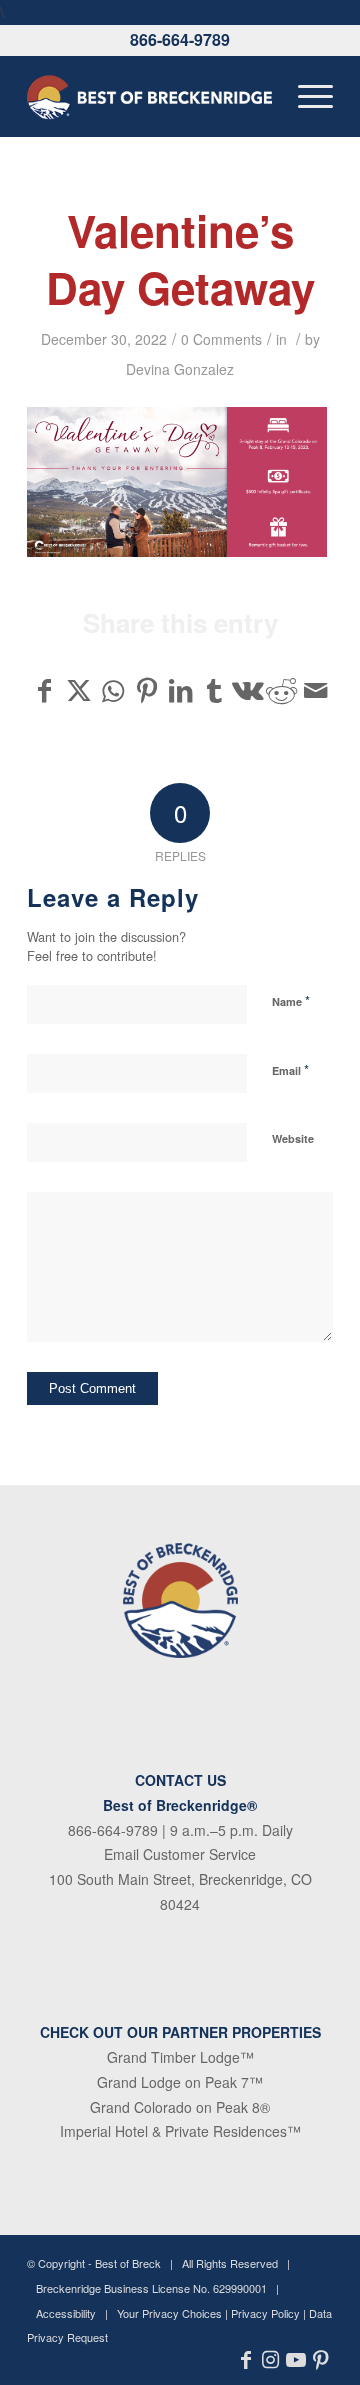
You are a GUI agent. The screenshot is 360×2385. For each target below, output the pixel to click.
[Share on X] (79, 690)
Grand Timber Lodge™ (180, 2057)
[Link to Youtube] (295, 2360)
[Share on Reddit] (281, 690)
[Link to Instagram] (270, 2360)
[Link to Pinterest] (320, 2360)
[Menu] (305, 96)
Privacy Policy (265, 2313)
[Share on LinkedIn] (180, 690)
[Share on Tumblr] (214, 690)
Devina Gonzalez (180, 369)
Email (290, 1069)
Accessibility (66, 2313)
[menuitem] (305, 96)
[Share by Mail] (315, 690)
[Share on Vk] (248, 690)
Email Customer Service (180, 1854)
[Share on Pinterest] (146, 690)
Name (291, 1000)
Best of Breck (128, 2263)
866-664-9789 (180, 39)
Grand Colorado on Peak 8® (180, 2107)
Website (293, 1138)
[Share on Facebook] (45, 690)
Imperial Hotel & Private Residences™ (180, 2131)
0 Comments (221, 339)
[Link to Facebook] (245, 2360)
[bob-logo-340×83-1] (149, 96)
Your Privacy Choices (169, 2313)
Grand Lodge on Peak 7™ (180, 2082)
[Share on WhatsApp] (113, 690)
